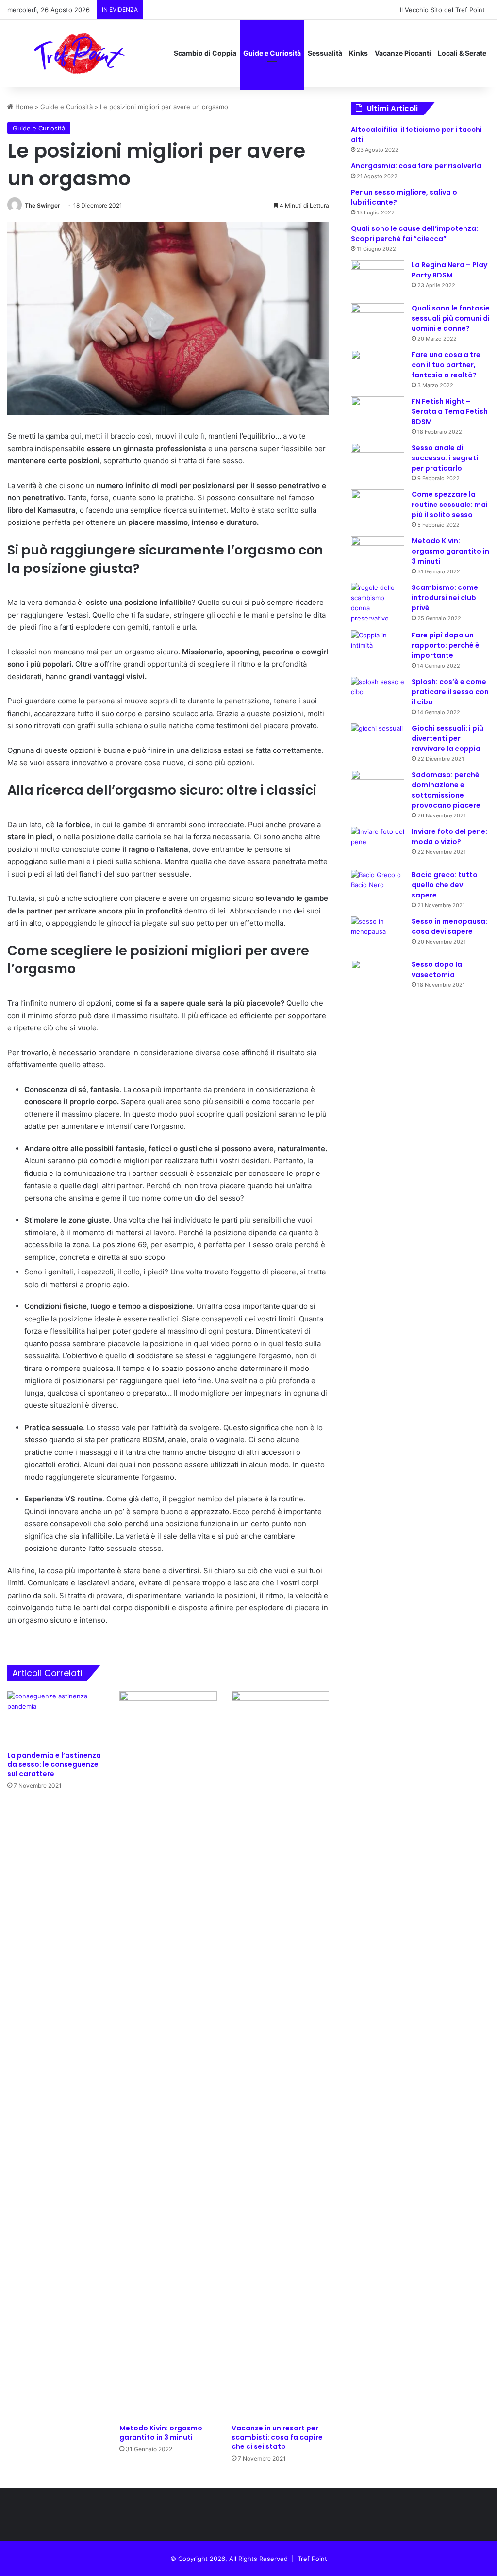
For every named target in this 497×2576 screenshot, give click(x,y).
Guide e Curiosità (272, 53)
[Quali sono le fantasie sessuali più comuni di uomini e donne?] (378, 321)
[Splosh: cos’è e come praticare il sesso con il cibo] (378, 695)
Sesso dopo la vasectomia (437, 970)
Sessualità (325, 53)
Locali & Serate (462, 53)
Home (23, 107)
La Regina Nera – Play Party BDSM (449, 270)
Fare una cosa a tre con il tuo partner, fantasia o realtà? (446, 365)
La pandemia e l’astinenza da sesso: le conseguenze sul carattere (54, 1764)
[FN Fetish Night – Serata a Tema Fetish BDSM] (378, 412)
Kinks (358, 53)
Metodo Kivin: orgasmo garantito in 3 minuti (161, 2433)
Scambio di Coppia (205, 53)
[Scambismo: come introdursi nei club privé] (378, 603)
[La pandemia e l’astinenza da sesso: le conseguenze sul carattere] (56, 1719)
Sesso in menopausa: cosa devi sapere (449, 926)
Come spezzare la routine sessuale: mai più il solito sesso (450, 505)
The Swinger (42, 205)
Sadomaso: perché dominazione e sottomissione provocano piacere (446, 790)
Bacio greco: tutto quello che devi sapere (445, 885)
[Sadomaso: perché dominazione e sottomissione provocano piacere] (378, 788)
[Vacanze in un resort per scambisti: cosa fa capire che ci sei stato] (280, 2055)
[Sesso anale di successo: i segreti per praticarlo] (378, 461)
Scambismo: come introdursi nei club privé (445, 598)
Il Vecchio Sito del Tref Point (442, 10)
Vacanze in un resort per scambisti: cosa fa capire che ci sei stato (277, 2437)
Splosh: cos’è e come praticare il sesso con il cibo (450, 692)
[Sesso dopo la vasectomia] (378, 978)
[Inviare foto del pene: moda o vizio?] (378, 845)
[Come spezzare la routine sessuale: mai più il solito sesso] (378, 508)
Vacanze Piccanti (403, 53)
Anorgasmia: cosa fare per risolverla (416, 166)
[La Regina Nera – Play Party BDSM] (378, 278)
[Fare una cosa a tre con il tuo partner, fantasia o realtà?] (378, 368)
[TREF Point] (80, 53)
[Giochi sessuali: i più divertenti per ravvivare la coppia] (378, 742)
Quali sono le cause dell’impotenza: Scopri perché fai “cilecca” (414, 234)
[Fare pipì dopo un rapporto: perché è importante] (378, 648)
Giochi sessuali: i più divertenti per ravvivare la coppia (447, 738)
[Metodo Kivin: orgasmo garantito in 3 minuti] (168, 2055)
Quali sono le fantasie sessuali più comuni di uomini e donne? (451, 318)
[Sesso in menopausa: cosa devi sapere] (378, 935)
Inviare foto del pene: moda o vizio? (449, 837)
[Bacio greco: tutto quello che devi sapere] (378, 888)
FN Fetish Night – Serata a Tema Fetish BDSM (450, 411)
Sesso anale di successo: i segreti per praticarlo (445, 458)
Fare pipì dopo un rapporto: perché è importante (446, 645)
